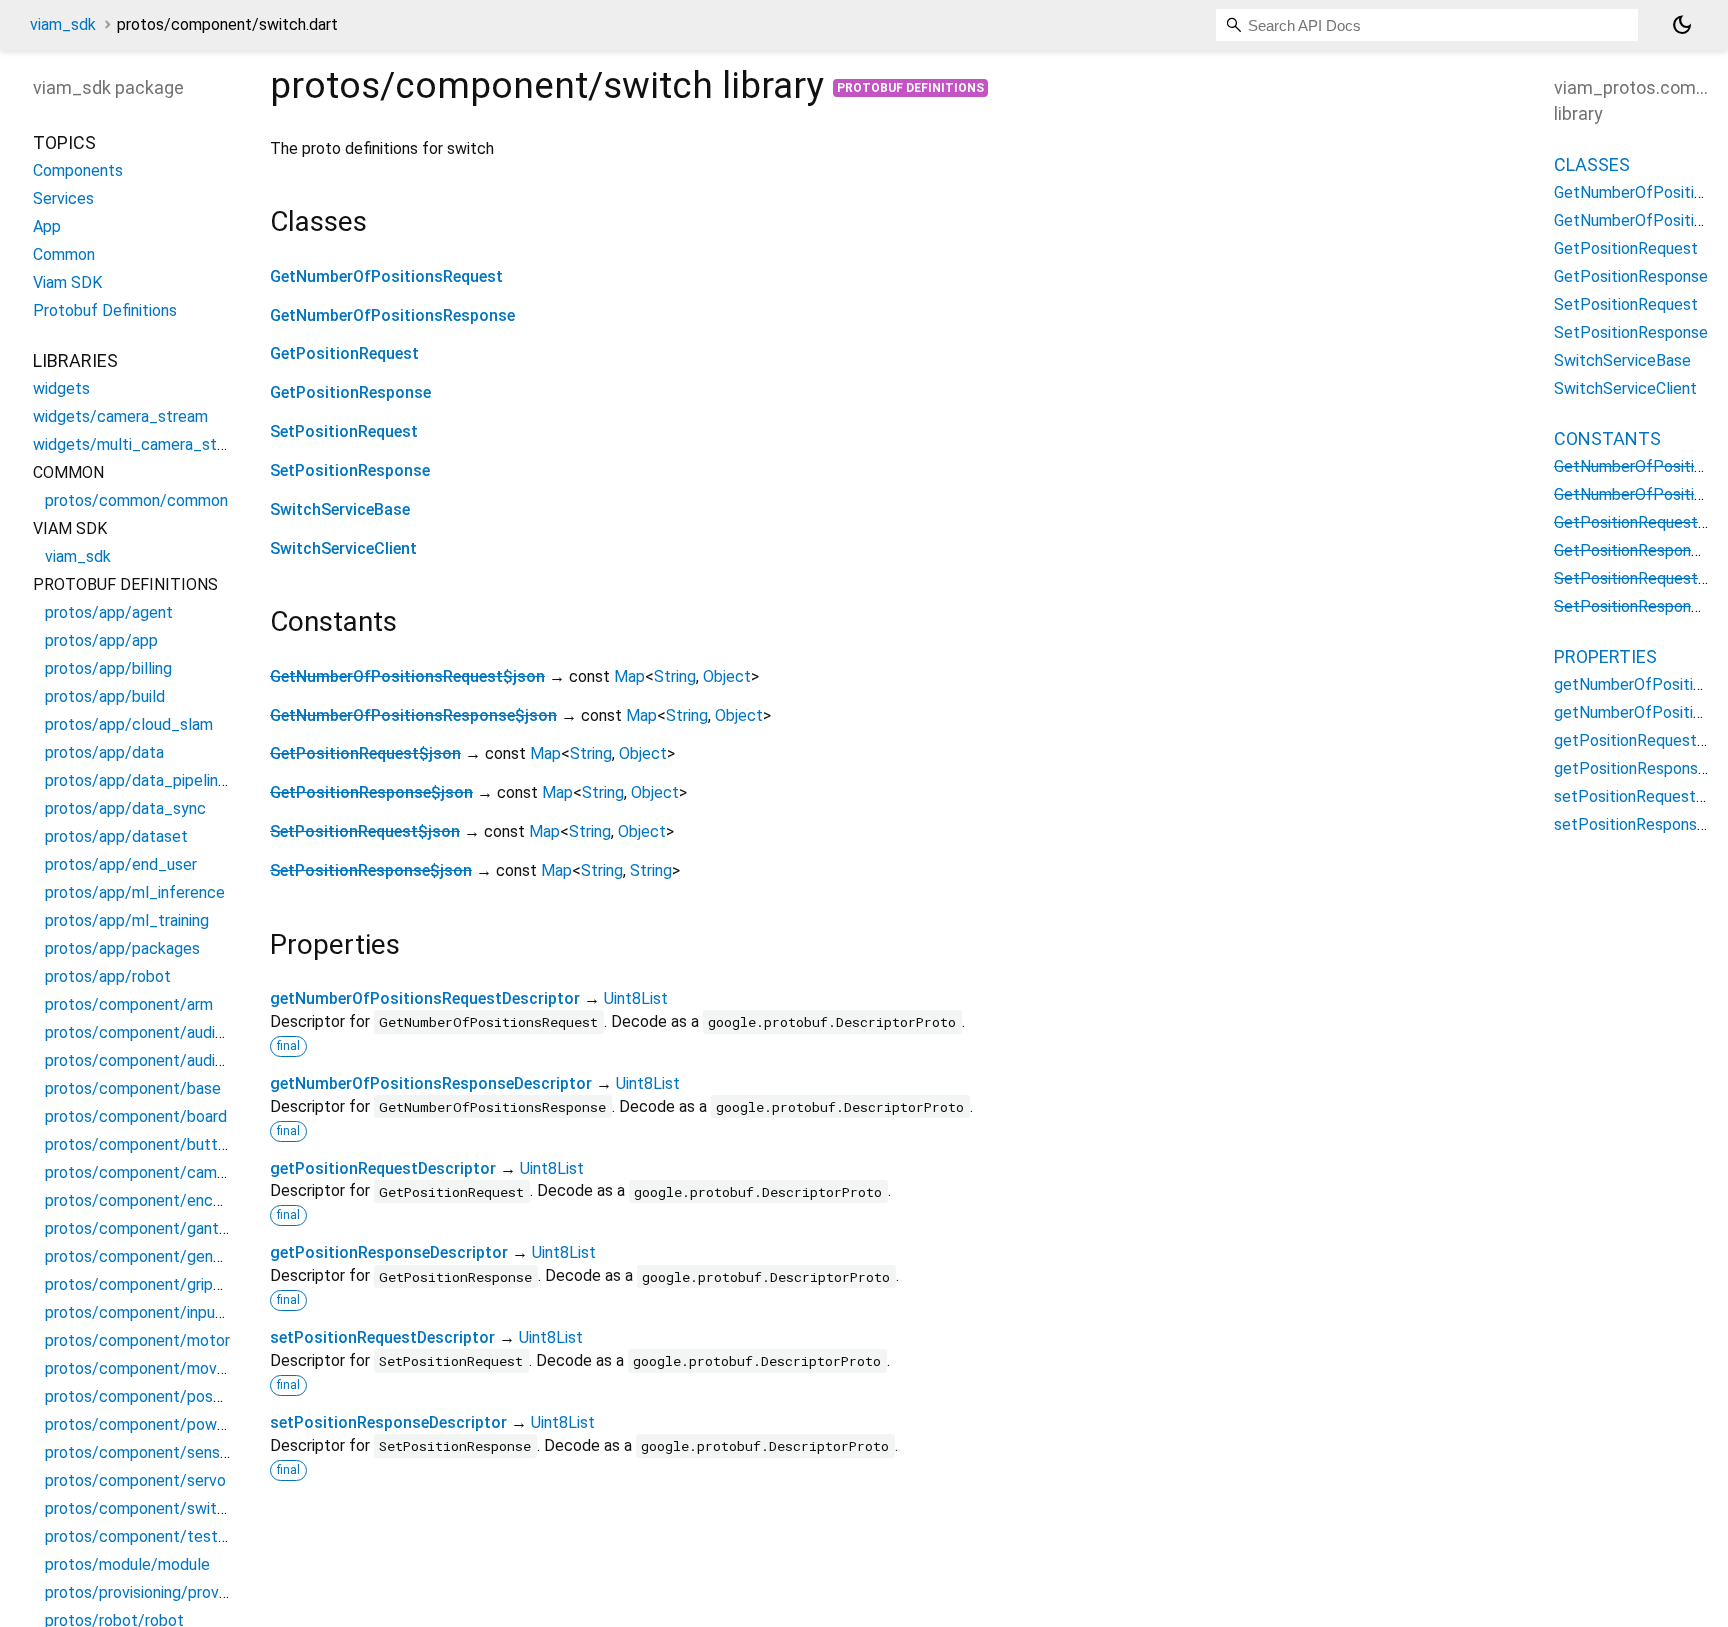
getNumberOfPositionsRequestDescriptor (425, 998)
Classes (1592, 164)
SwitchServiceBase (340, 509)
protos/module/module (127, 1564)
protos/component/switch (139, 1508)
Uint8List (636, 998)
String (675, 676)
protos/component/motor (137, 1340)
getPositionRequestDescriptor (383, 1168)
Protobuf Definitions (910, 88)
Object (727, 676)
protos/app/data (104, 752)
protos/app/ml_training (127, 920)
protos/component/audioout (146, 1060)
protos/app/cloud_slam (129, 724)
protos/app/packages (122, 948)
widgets (61, 388)
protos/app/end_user (121, 864)
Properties (1605, 656)
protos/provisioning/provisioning (157, 1592)
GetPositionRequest (344, 353)
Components (78, 170)
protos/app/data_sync (125, 808)
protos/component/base (133, 1088)
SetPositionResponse (350, 470)
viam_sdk (63, 24)
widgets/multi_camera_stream (142, 444)
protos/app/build (105, 696)
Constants (1607, 438)
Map (629, 676)
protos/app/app (101, 640)
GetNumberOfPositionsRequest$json (407, 676)
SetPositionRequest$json (365, 831)
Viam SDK (67, 282)
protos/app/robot (108, 976)
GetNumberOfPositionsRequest (386, 276)
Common (64, 254)
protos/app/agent (109, 612)
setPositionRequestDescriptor (382, 1337)
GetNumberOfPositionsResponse (392, 315)
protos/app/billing (108, 668)
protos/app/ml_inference (135, 892)
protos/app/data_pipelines (140, 780)
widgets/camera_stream (120, 416)
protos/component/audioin (140, 1032)
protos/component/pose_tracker (163, 1396)
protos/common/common (136, 500)
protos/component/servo (135, 1480)
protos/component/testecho (149, 1536)
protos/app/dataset (116, 836)
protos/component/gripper (140, 1284)
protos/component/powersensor (161, 1424)
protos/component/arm (129, 1004)
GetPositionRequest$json (365, 753)
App (47, 226)
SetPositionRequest (344, 431)
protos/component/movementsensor (177, 1368)
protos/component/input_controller (172, 1312)
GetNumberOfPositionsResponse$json (413, 715)
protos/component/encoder (145, 1200)
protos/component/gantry (138, 1228)
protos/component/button (140, 1144)
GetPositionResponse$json (371, 792)
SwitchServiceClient (343, 548)
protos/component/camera (142, 1172)
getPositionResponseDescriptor (389, 1252)
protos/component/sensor (139, 1452)
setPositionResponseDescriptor (388, 1422)
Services (63, 198)
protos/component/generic (142, 1256)
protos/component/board (136, 1116)
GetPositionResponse (350, 392)
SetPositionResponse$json (371, 870)
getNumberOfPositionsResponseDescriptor (431, 1083)
